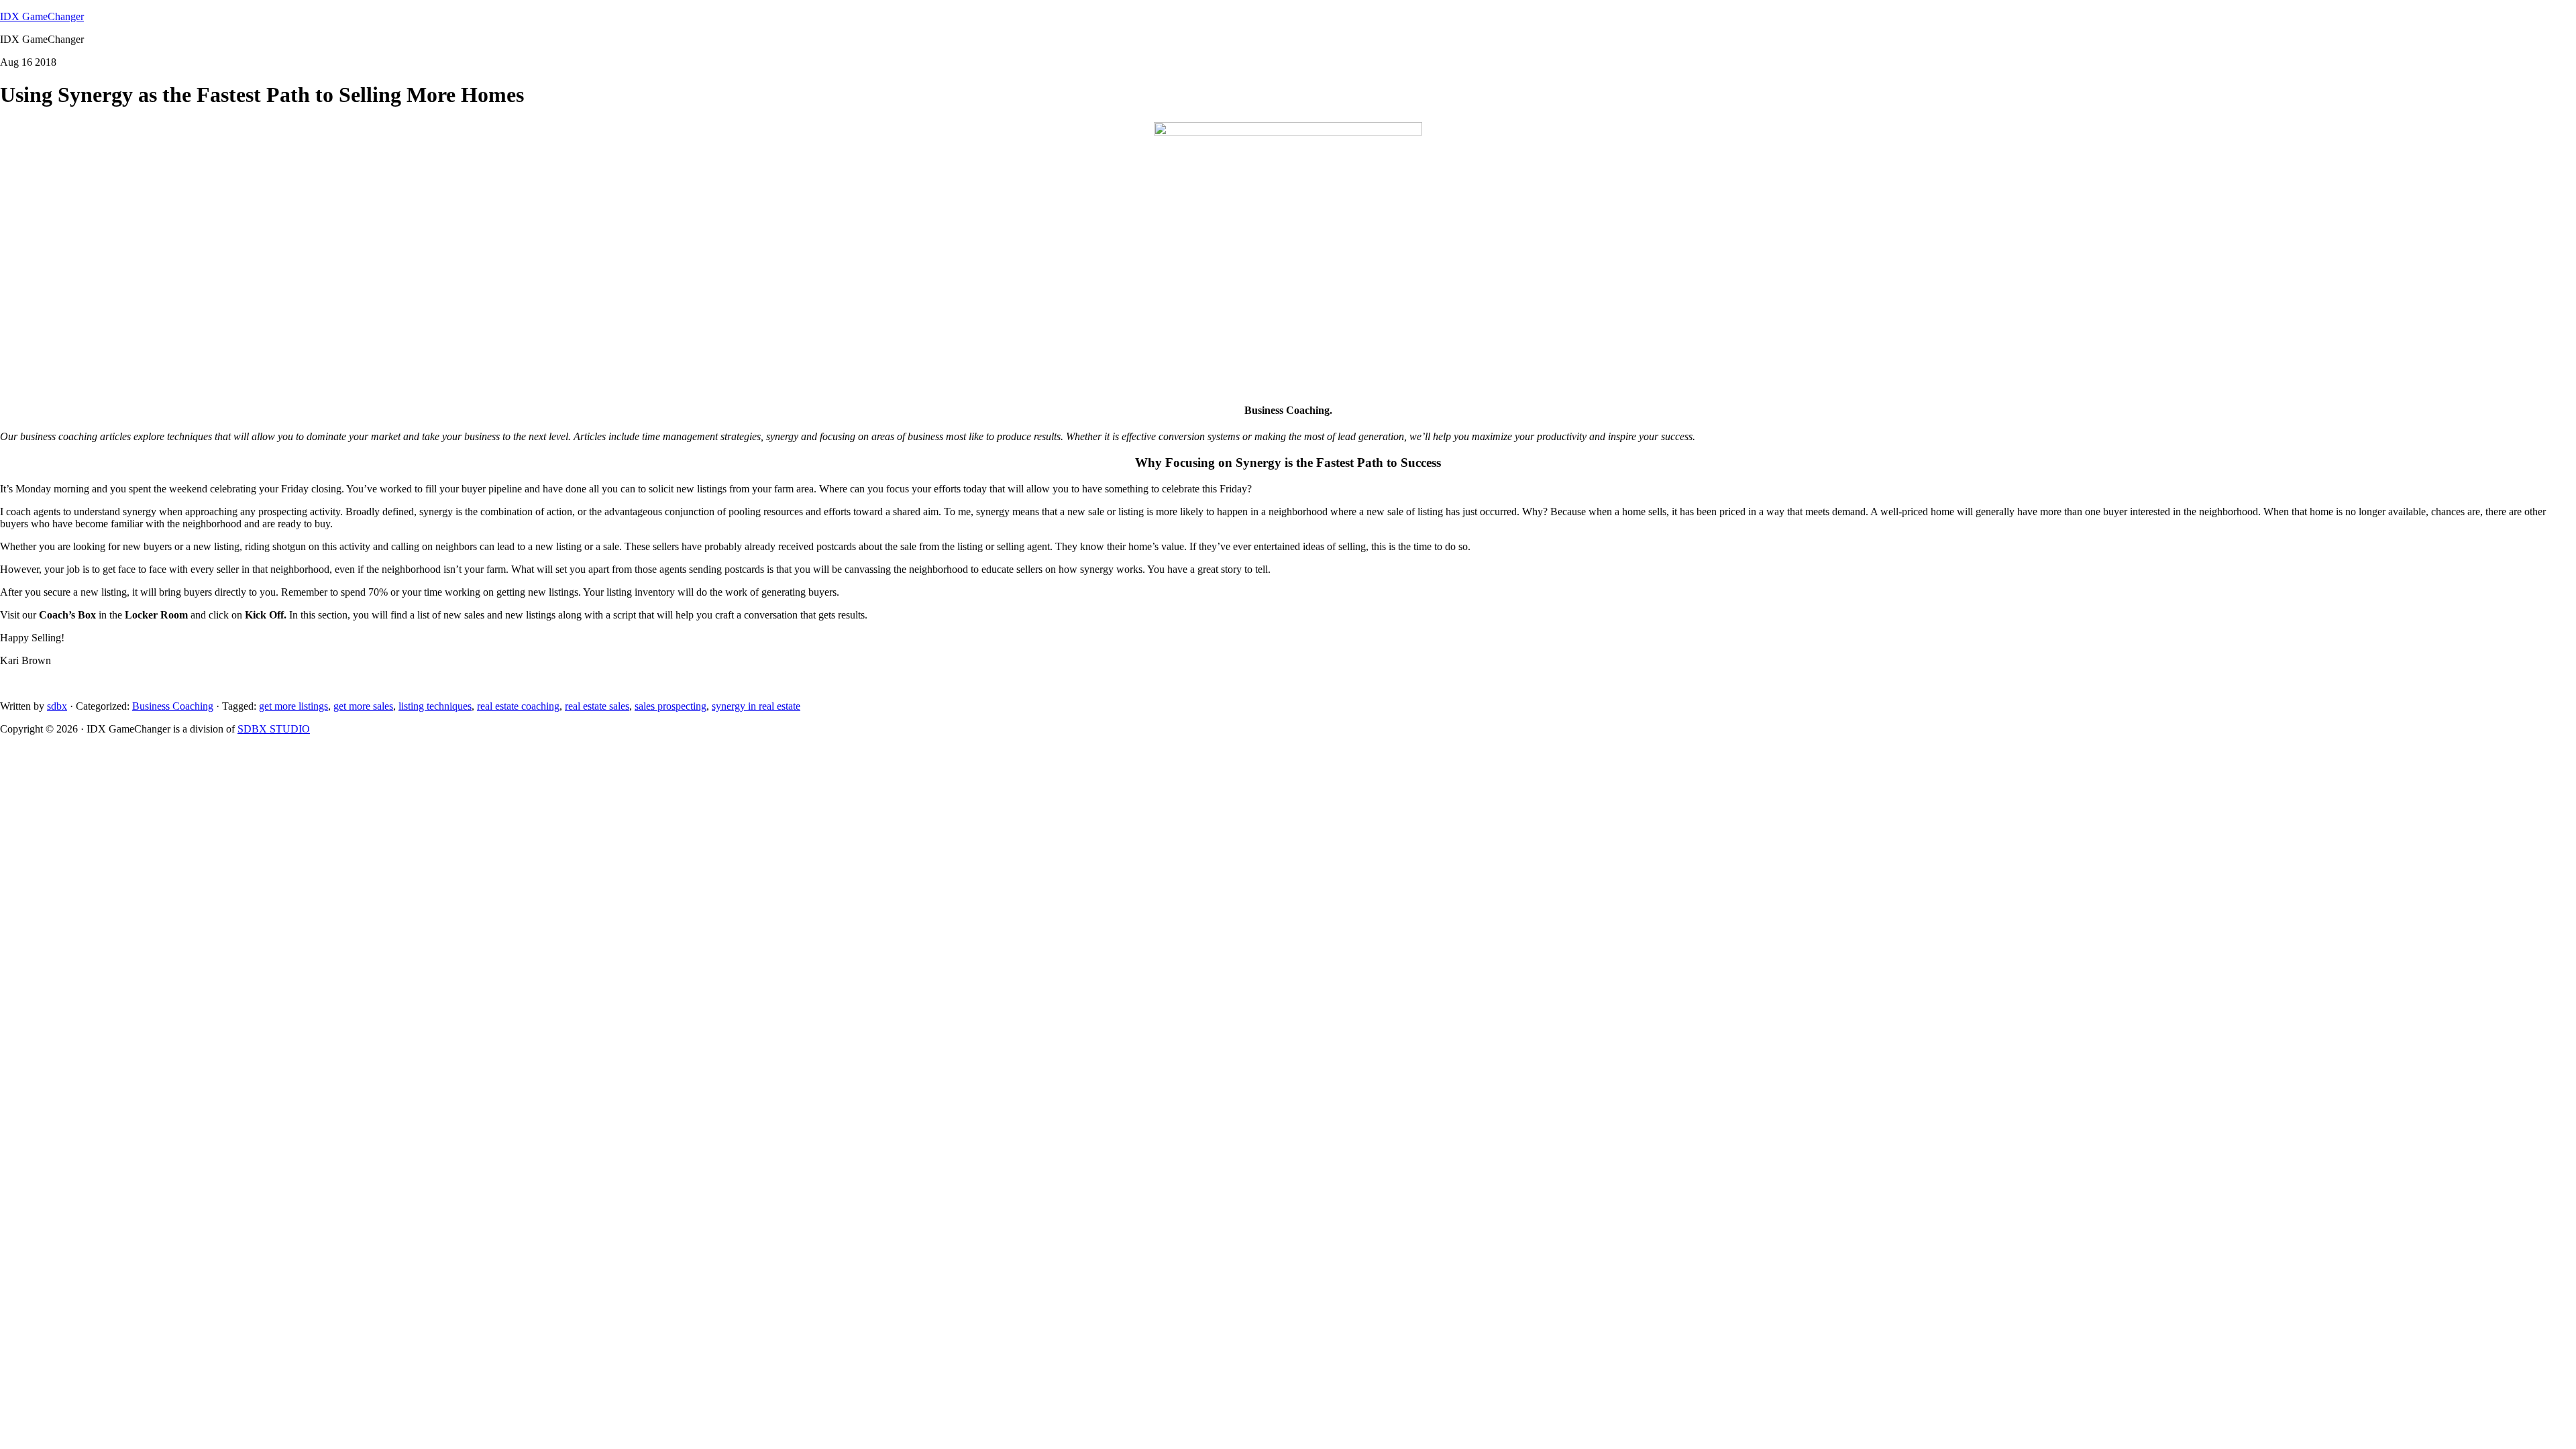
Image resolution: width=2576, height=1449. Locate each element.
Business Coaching (173, 706)
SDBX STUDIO (274, 729)
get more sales (363, 706)
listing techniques (435, 706)
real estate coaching (518, 706)
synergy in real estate (756, 706)
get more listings (293, 706)
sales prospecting (670, 706)
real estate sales (597, 706)
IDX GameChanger (42, 16)
